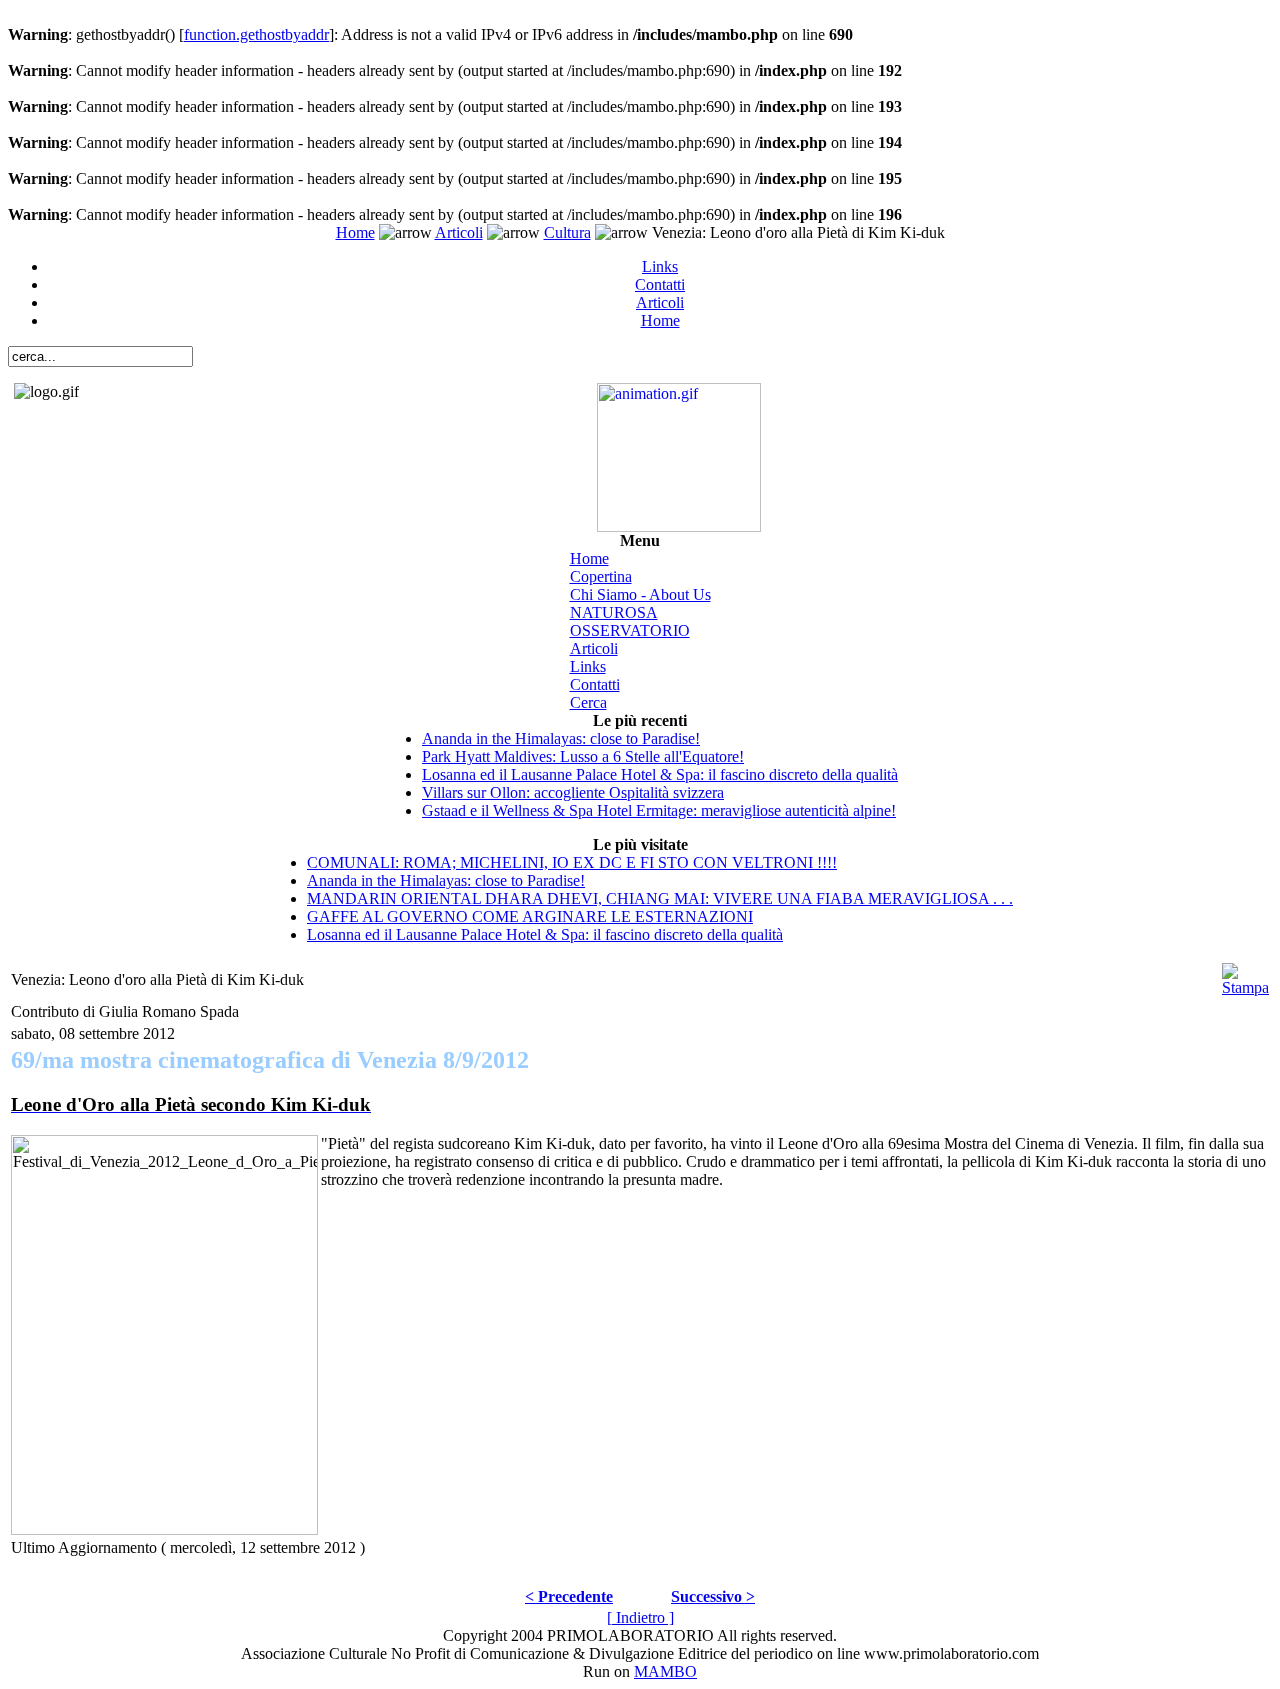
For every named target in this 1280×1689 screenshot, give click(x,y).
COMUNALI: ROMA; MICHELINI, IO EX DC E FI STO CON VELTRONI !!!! (572, 862)
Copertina (601, 576)
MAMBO (665, 1671)
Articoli (459, 232)
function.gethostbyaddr (256, 34)
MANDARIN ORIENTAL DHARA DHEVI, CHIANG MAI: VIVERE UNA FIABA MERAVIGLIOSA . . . (660, 898)
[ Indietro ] (640, 1617)
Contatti (660, 284)
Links (660, 266)
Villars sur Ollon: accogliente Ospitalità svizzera (573, 792)
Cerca (588, 702)
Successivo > (713, 1596)
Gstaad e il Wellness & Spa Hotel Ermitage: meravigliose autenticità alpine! (659, 810)
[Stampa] (1245, 974)
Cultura (567, 232)
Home (355, 232)
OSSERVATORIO (630, 630)
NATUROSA (614, 612)
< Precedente (569, 1596)
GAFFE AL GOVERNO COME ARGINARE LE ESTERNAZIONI (530, 916)
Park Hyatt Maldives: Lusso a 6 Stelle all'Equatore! (583, 756)
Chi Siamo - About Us (640, 594)
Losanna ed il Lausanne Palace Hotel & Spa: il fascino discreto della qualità (660, 774)
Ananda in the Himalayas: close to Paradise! (561, 738)
